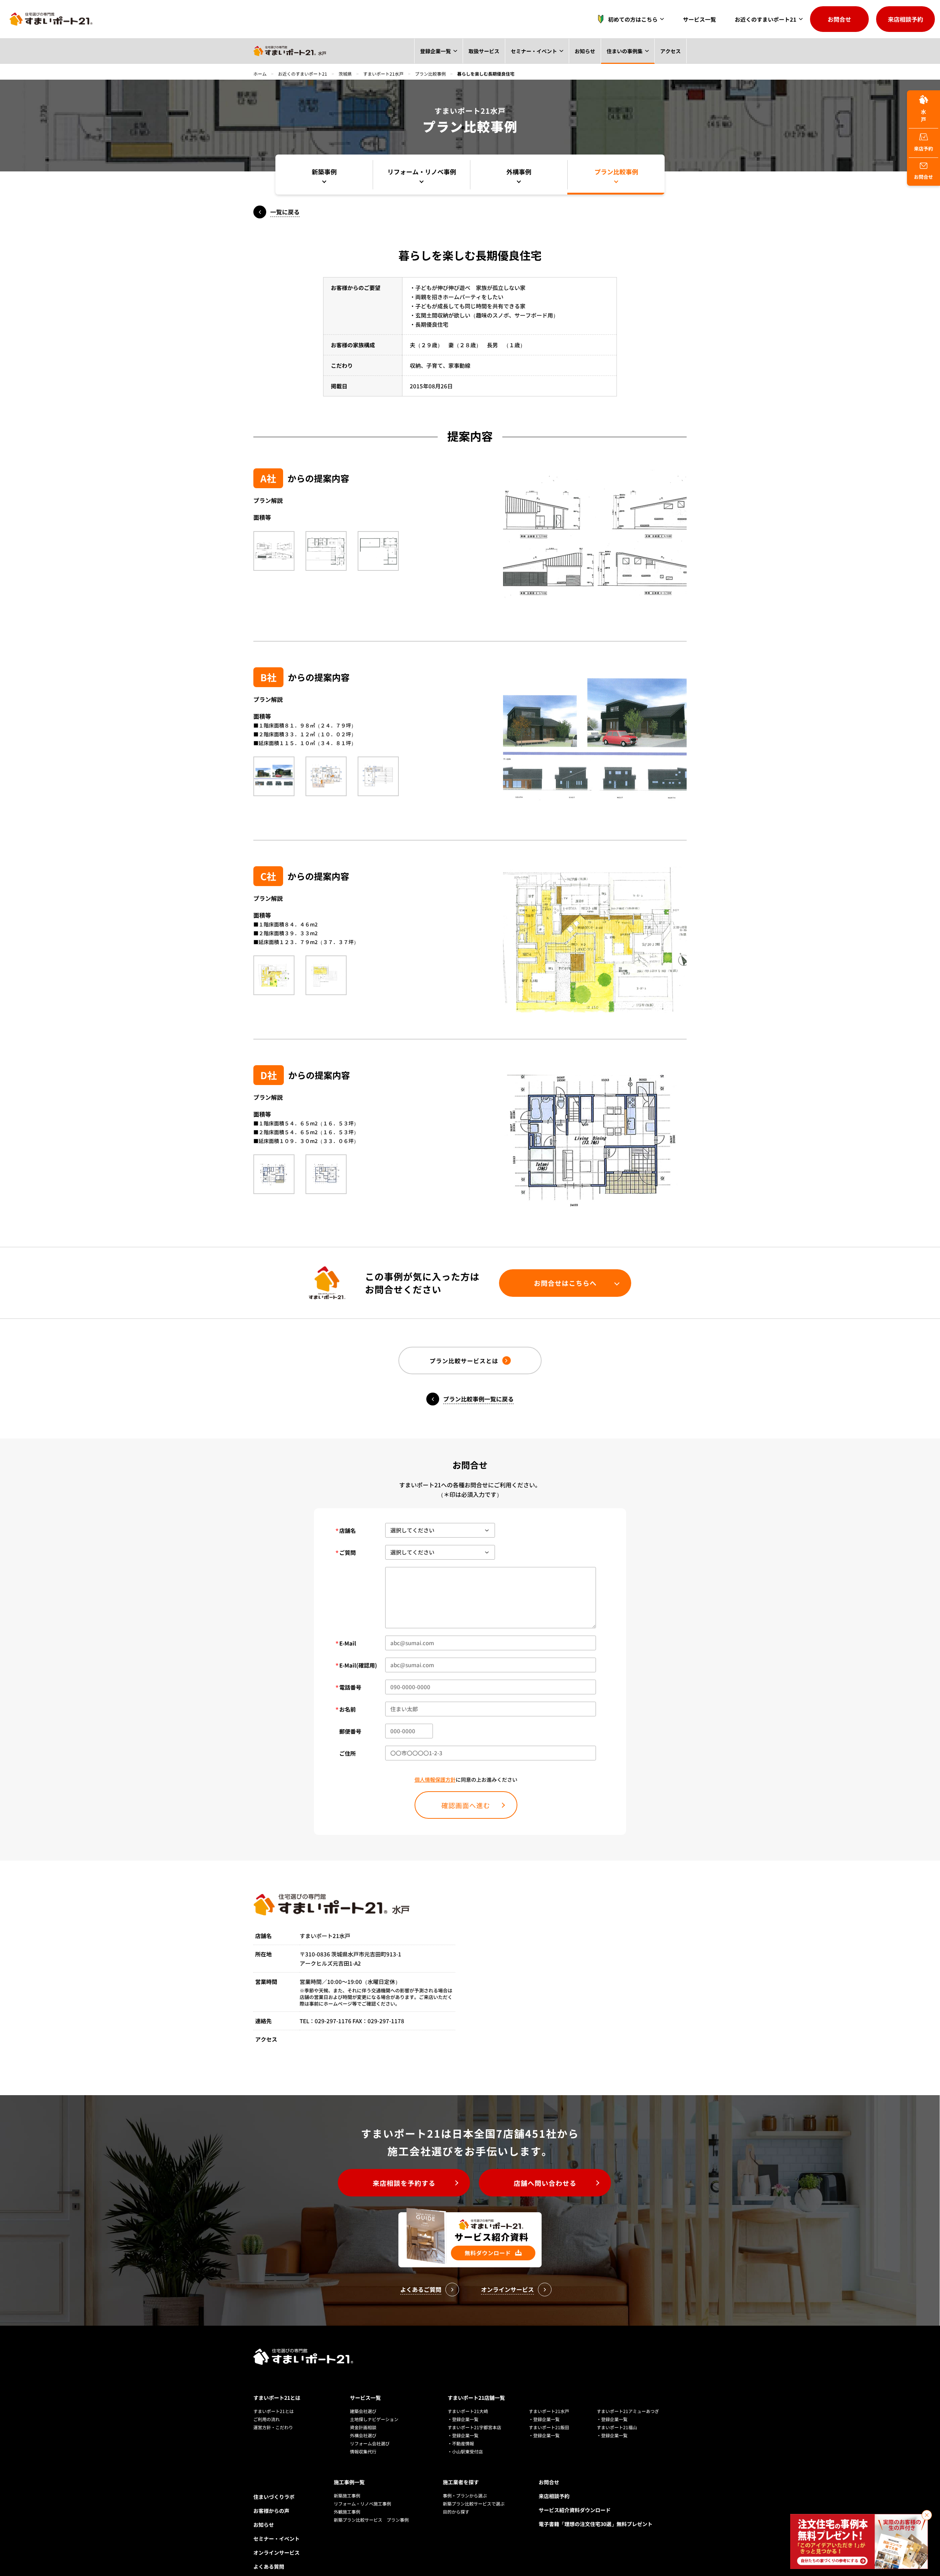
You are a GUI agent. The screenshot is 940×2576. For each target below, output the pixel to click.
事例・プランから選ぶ (465, 2495)
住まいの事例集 (636, 51)
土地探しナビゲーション (374, 2419)
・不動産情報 (461, 2443)
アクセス (674, 51)
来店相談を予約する (404, 2183)
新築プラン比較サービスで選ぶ (474, 2504)
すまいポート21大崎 (468, 2411)
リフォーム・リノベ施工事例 (362, 2504)
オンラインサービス (276, 2553)
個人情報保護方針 (435, 1779)
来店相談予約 (905, 19)
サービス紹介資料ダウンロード (575, 2510)
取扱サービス (520, 51)
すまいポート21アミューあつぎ (628, 2411)
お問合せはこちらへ (565, 1283)
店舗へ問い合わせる (545, 2183)
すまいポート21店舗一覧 (476, 2398)
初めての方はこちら (633, 19)
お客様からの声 (271, 2511)
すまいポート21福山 (617, 2427)
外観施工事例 (347, 2512)
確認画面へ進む (466, 1805)
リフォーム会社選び (370, 2443)
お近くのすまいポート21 (766, 19)
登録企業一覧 (480, 51)
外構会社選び (363, 2435)
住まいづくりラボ (274, 2497)
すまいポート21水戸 (383, 74)
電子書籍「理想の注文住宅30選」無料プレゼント (596, 2524)
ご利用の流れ (267, 2419)
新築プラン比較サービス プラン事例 (371, 2520)
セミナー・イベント (561, 51)
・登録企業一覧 (463, 2419)
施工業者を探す (461, 2482)
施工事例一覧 (349, 2482)
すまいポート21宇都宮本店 (474, 2427)
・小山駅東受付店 (465, 2451)
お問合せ (839, 19)
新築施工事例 (347, 2495)
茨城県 (345, 74)
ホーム (260, 74)
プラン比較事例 (430, 74)
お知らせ (604, 51)
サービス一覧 (699, 19)
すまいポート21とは (277, 2398)
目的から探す (456, 2512)
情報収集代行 (363, 2451)
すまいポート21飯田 (549, 2427)
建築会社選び (363, 2411)
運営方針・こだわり (273, 2427)
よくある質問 (269, 2566)
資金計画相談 (363, 2427)
